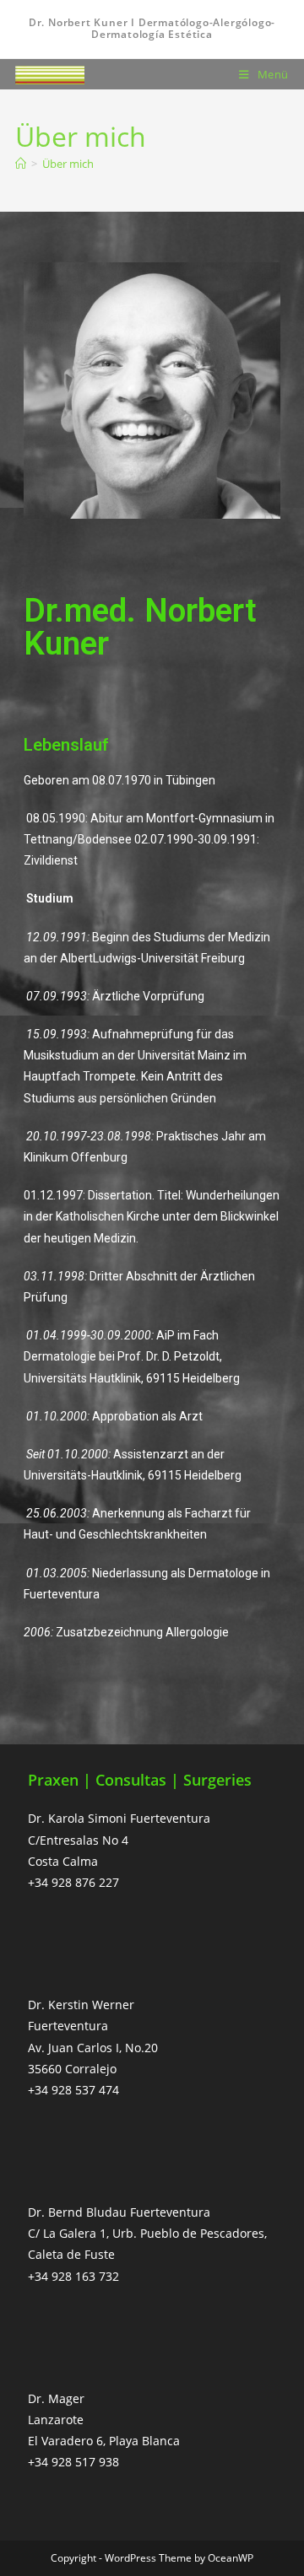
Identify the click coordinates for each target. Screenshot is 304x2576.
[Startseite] (21, 164)
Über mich (68, 164)
